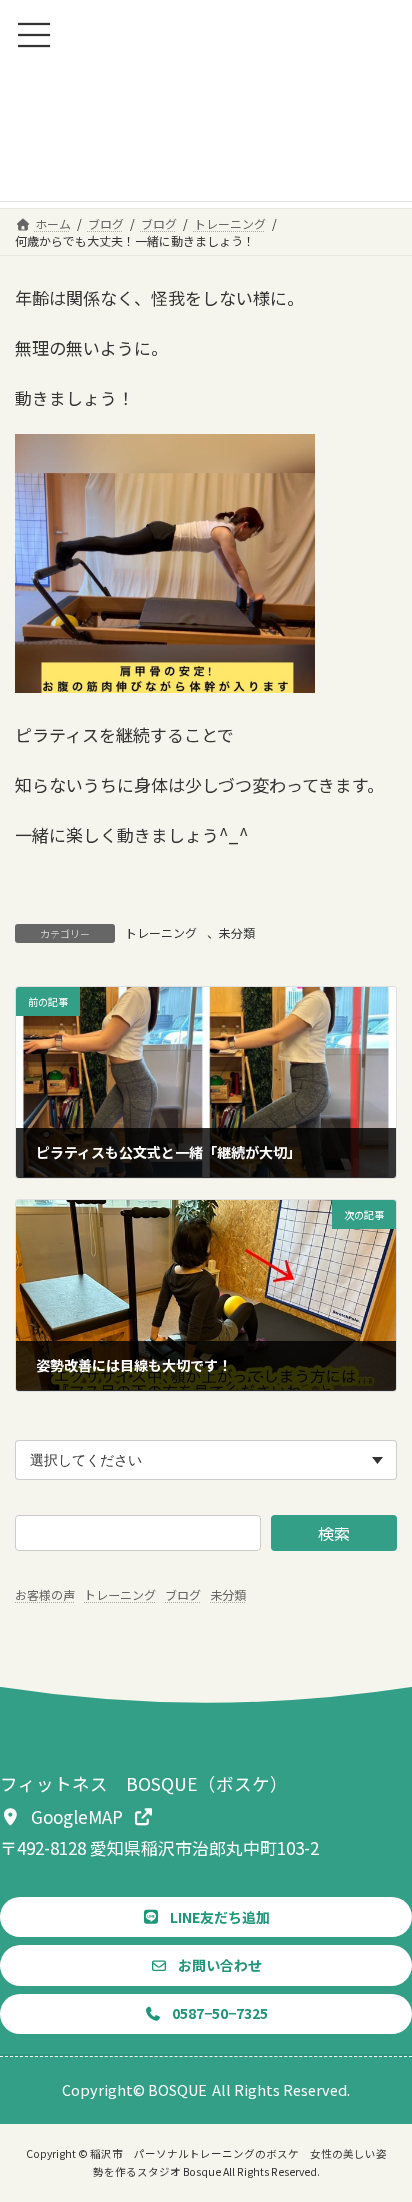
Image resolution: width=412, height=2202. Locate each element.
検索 (334, 1533)
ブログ (183, 1594)
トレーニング (161, 932)
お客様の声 (45, 1594)
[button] (77, 1815)
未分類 (237, 932)
